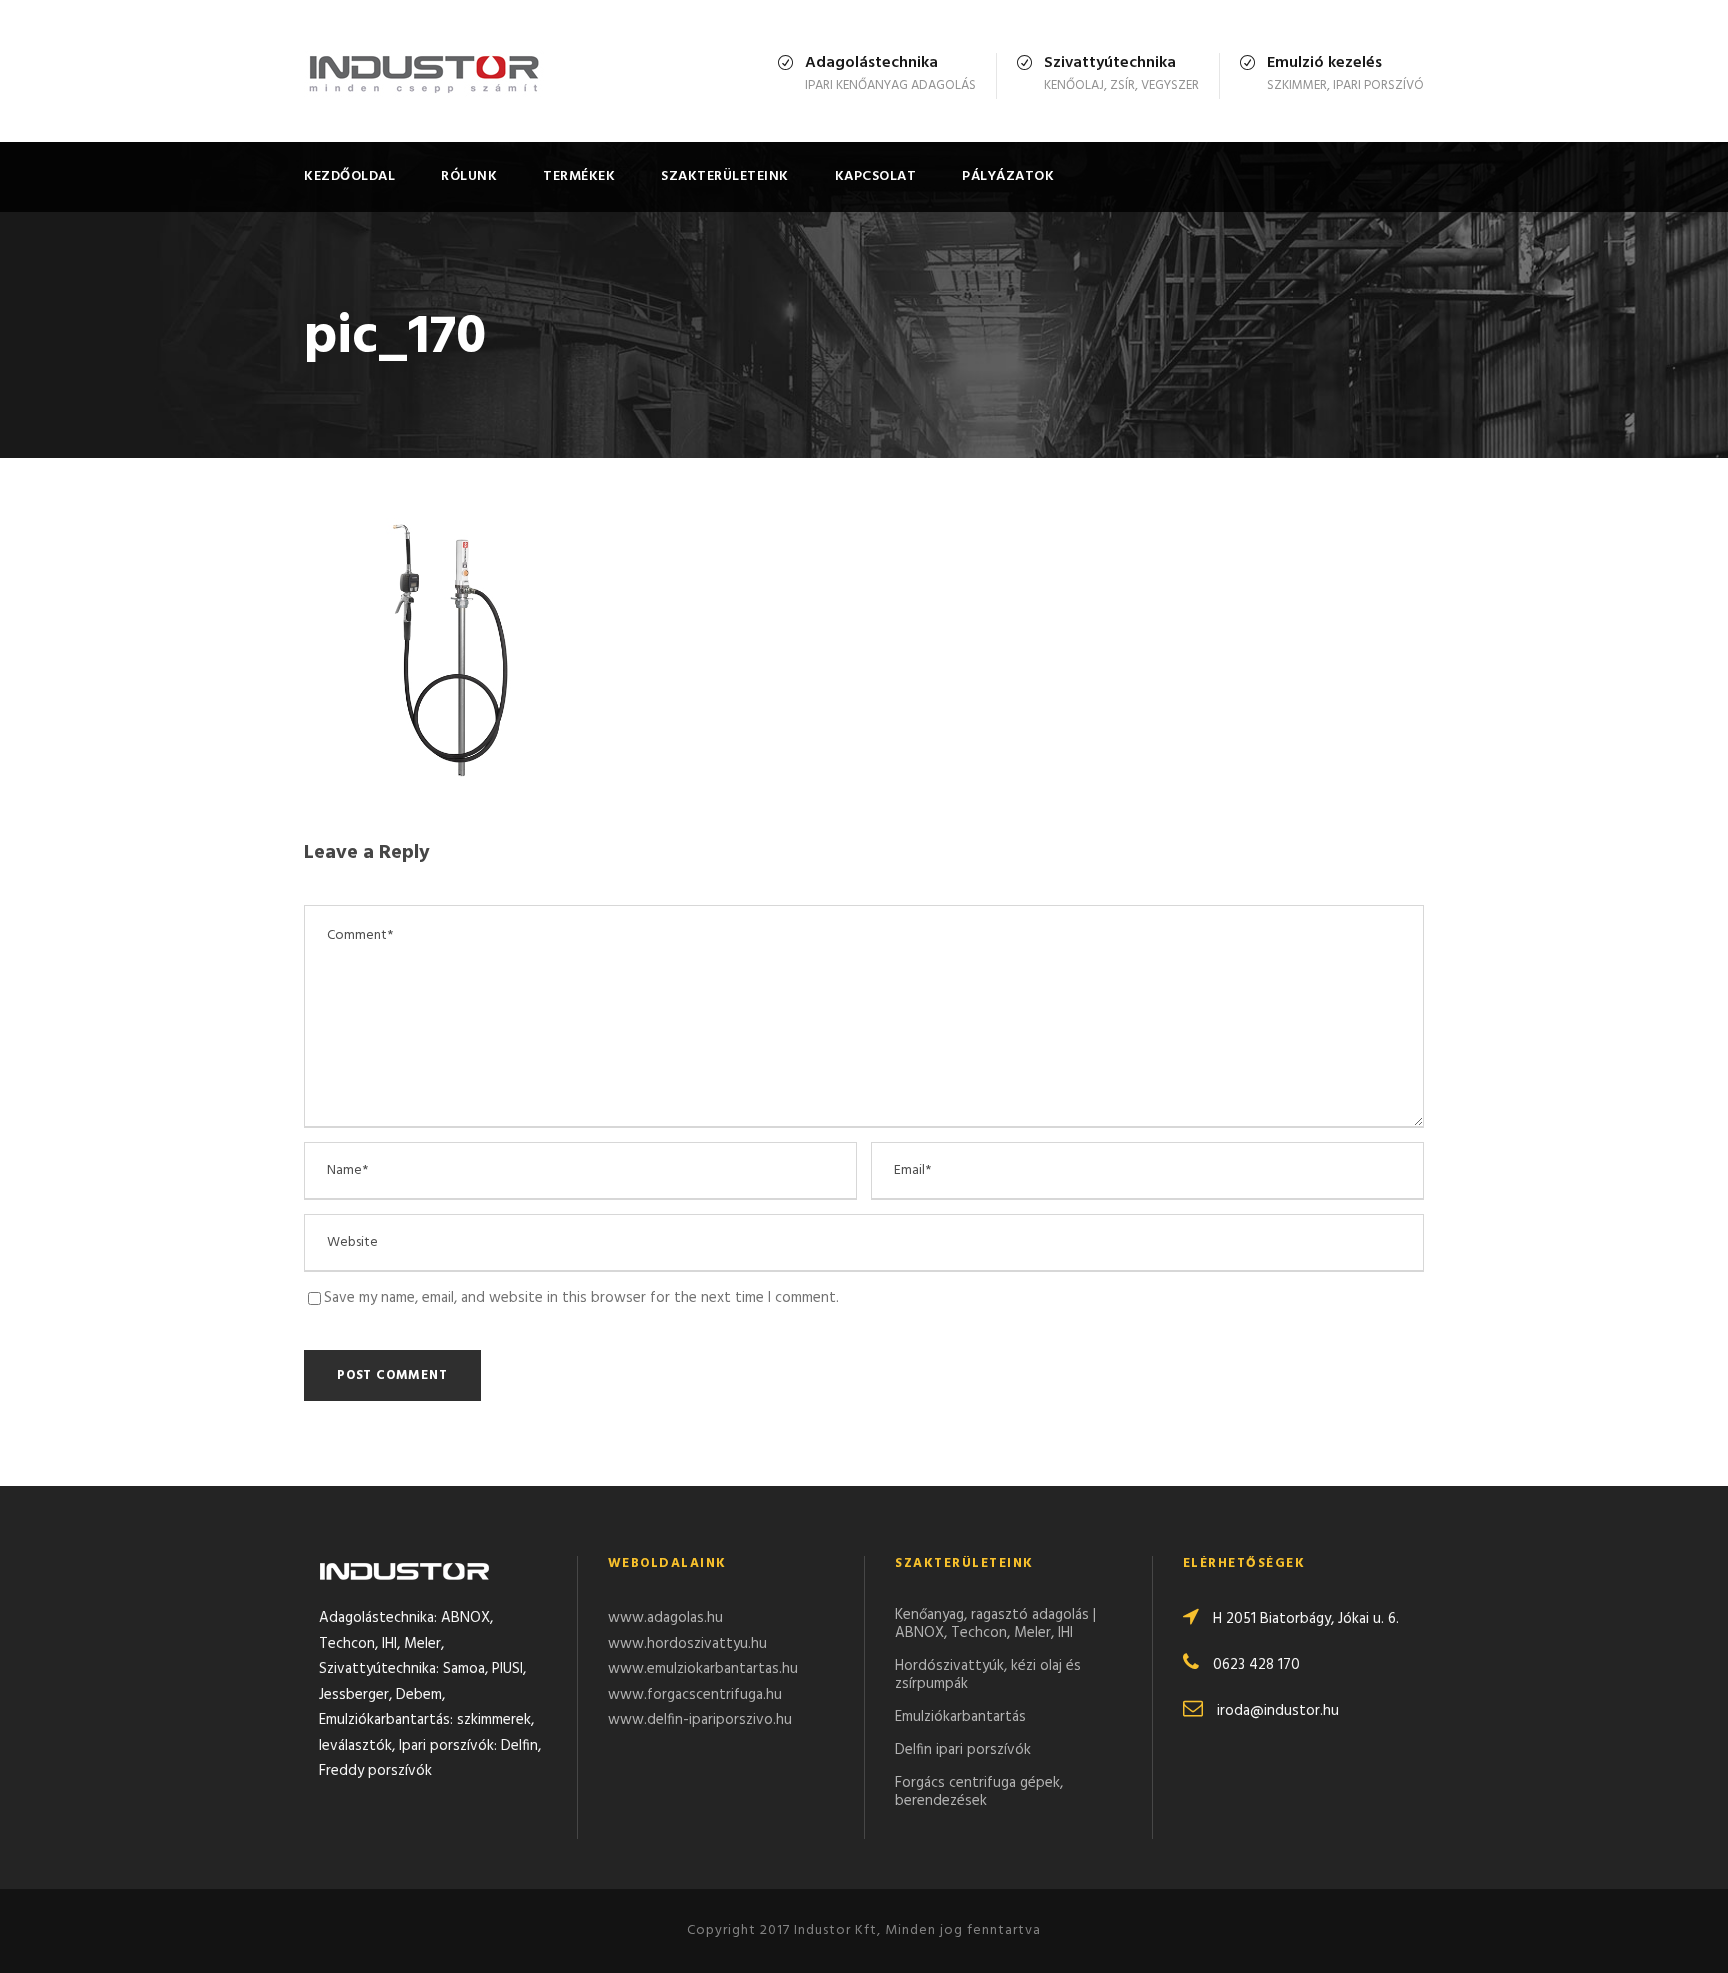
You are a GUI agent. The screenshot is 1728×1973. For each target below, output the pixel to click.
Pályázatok (1008, 176)
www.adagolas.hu (665, 1618)
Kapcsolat (876, 176)
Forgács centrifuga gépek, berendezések (979, 1792)
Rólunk (469, 176)
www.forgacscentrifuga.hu (695, 1695)
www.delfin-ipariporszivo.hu (700, 1720)
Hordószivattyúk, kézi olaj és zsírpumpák (988, 1675)
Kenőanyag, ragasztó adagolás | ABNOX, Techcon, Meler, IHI (995, 1624)
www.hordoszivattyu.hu (687, 1644)
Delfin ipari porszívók (963, 1750)
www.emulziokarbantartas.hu (703, 1669)
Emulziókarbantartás (960, 1717)
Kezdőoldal (349, 176)
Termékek (579, 176)
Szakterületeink (725, 176)
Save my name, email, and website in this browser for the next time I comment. (581, 1298)
